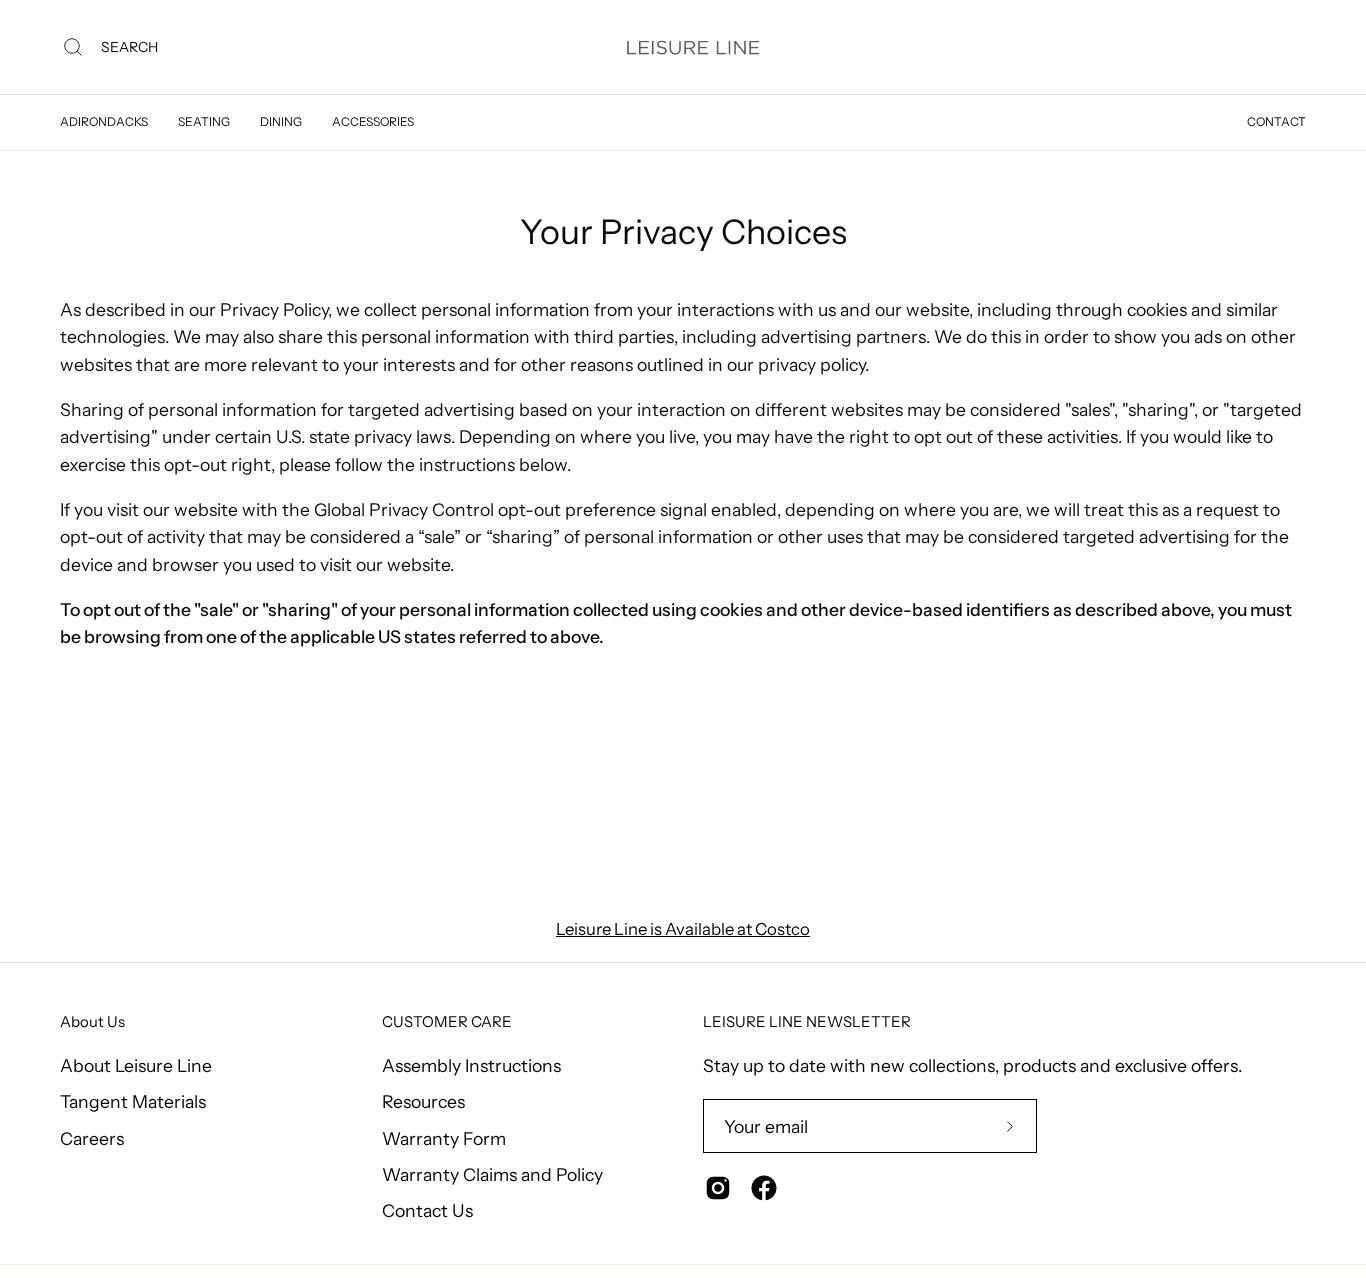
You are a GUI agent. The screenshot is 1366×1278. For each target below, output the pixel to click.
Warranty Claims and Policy (492, 1173)
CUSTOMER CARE (447, 1022)
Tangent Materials (133, 1101)
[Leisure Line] (693, 47)
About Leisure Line (136, 1065)
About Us (92, 1022)
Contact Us (427, 1210)
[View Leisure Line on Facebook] (764, 1188)
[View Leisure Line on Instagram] (718, 1188)
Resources (423, 1101)
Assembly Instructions (471, 1065)
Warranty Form (444, 1137)
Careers (92, 1137)
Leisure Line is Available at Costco (683, 929)
